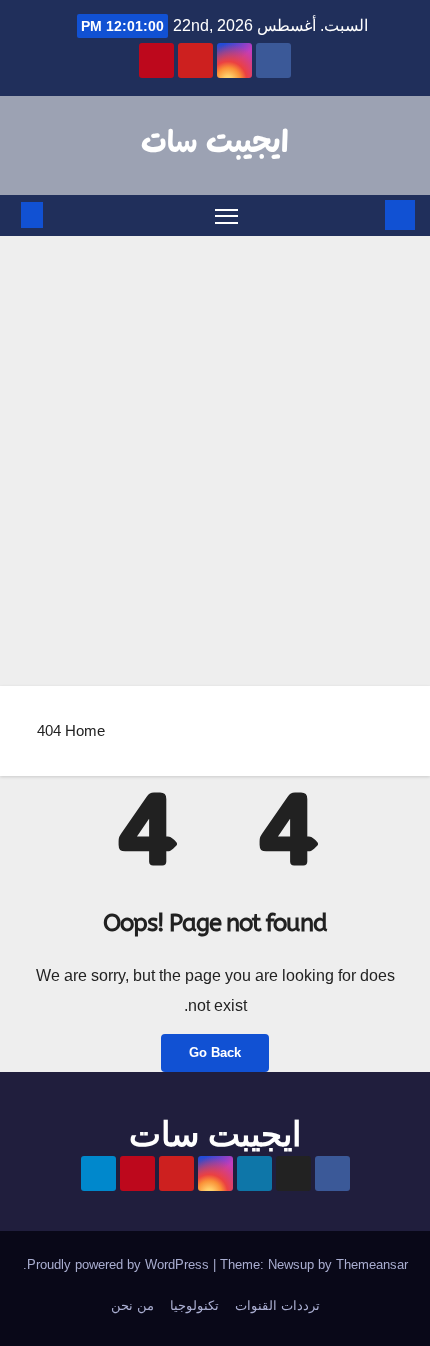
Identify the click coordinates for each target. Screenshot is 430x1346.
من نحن (132, 1305)
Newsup (291, 1264)
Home (85, 730)
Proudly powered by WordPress (120, 1264)
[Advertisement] (215, 461)
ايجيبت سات (215, 144)
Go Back (215, 1052)
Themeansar (372, 1264)
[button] (62, 214)
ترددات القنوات (277, 1305)
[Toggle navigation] (227, 216)
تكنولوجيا (194, 1305)
